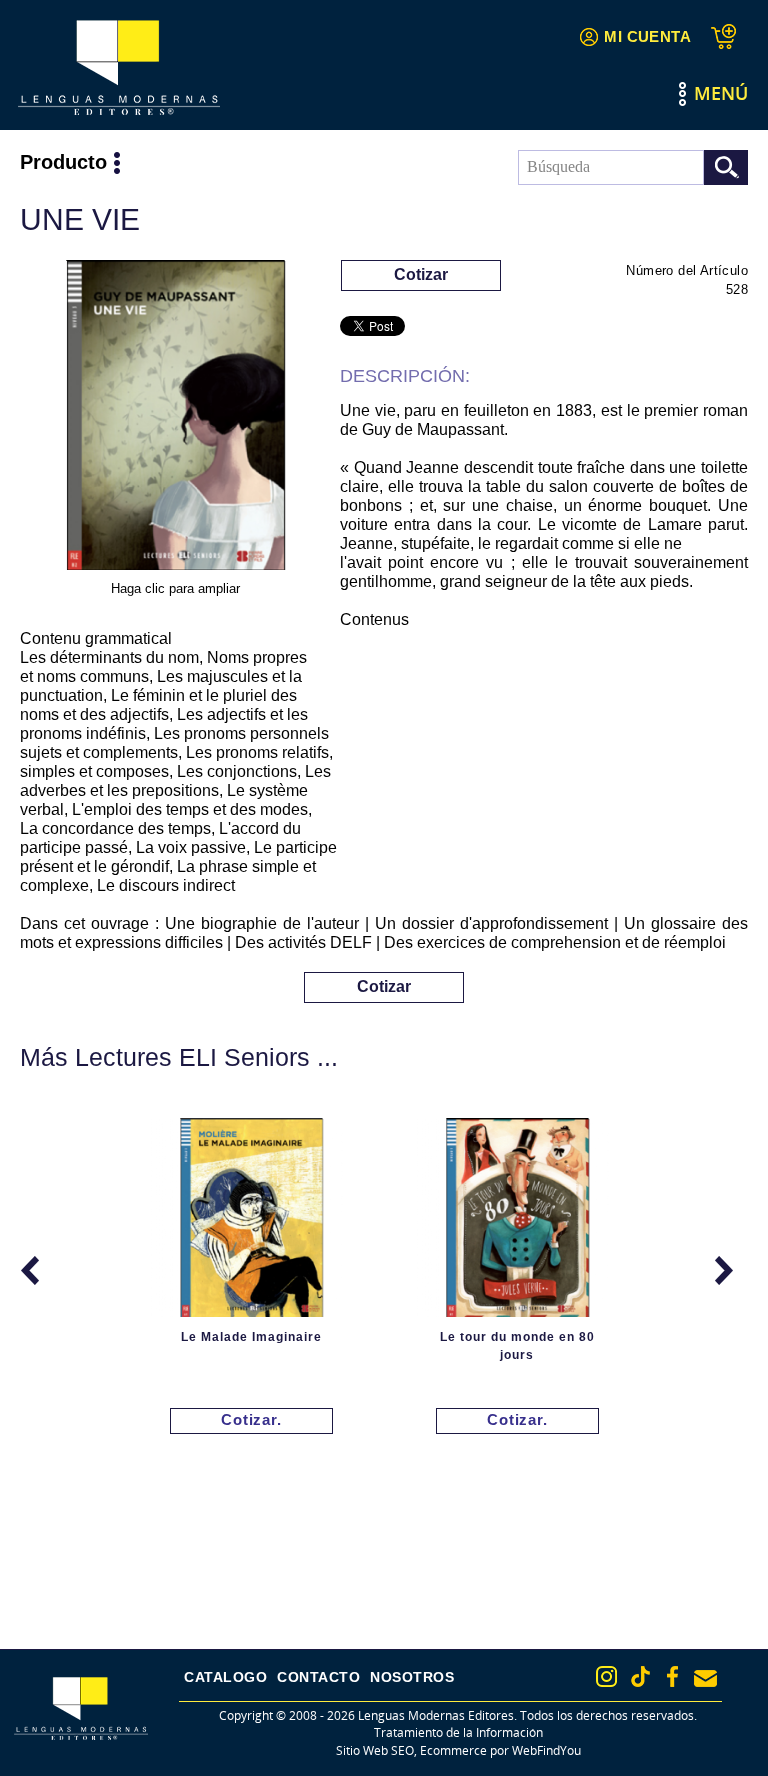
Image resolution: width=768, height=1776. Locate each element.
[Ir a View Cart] (729, 36)
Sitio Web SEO (375, 1750)
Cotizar (421, 274)
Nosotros (412, 1677)
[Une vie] (175, 418)
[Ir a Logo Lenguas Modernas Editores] (119, 67)
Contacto (318, 1677)
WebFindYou (546, 1750)
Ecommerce (453, 1750)
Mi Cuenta (647, 36)
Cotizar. (251, 1419)
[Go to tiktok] (640, 1676)
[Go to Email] (705, 1678)
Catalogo (225, 1677)
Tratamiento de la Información (458, 1732)
